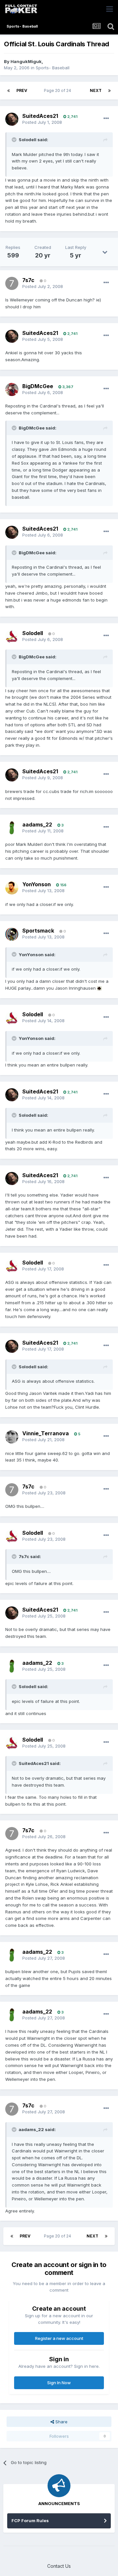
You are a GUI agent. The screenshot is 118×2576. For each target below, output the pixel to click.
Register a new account (59, 2338)
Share (61, 2422)
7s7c (28, 280)
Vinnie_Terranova (46, 1433)
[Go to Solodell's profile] (12, 636)
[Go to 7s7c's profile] (12, 283)
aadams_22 (37, 825)
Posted (42, 122)
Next (96, 90)
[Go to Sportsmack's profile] (12, 934)
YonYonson (37, 884)
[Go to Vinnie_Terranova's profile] (12, 1437)
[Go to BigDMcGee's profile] (12, 389)
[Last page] (109, 91)
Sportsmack (38, 931)
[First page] (9, 91)
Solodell (33, 633)
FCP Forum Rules (30, 2521)
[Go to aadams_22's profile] (12, 828)
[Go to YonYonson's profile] (12, 888)
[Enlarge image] (99, 988)
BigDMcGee (38, 386)
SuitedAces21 (40, 116)
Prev (22, 90)
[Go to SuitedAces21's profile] (12, 119)
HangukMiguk (26, 61)
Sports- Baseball (53, 68)
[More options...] (106, 119)
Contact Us (59, 2566)
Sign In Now (59, 2383)
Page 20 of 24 (59, 90)
